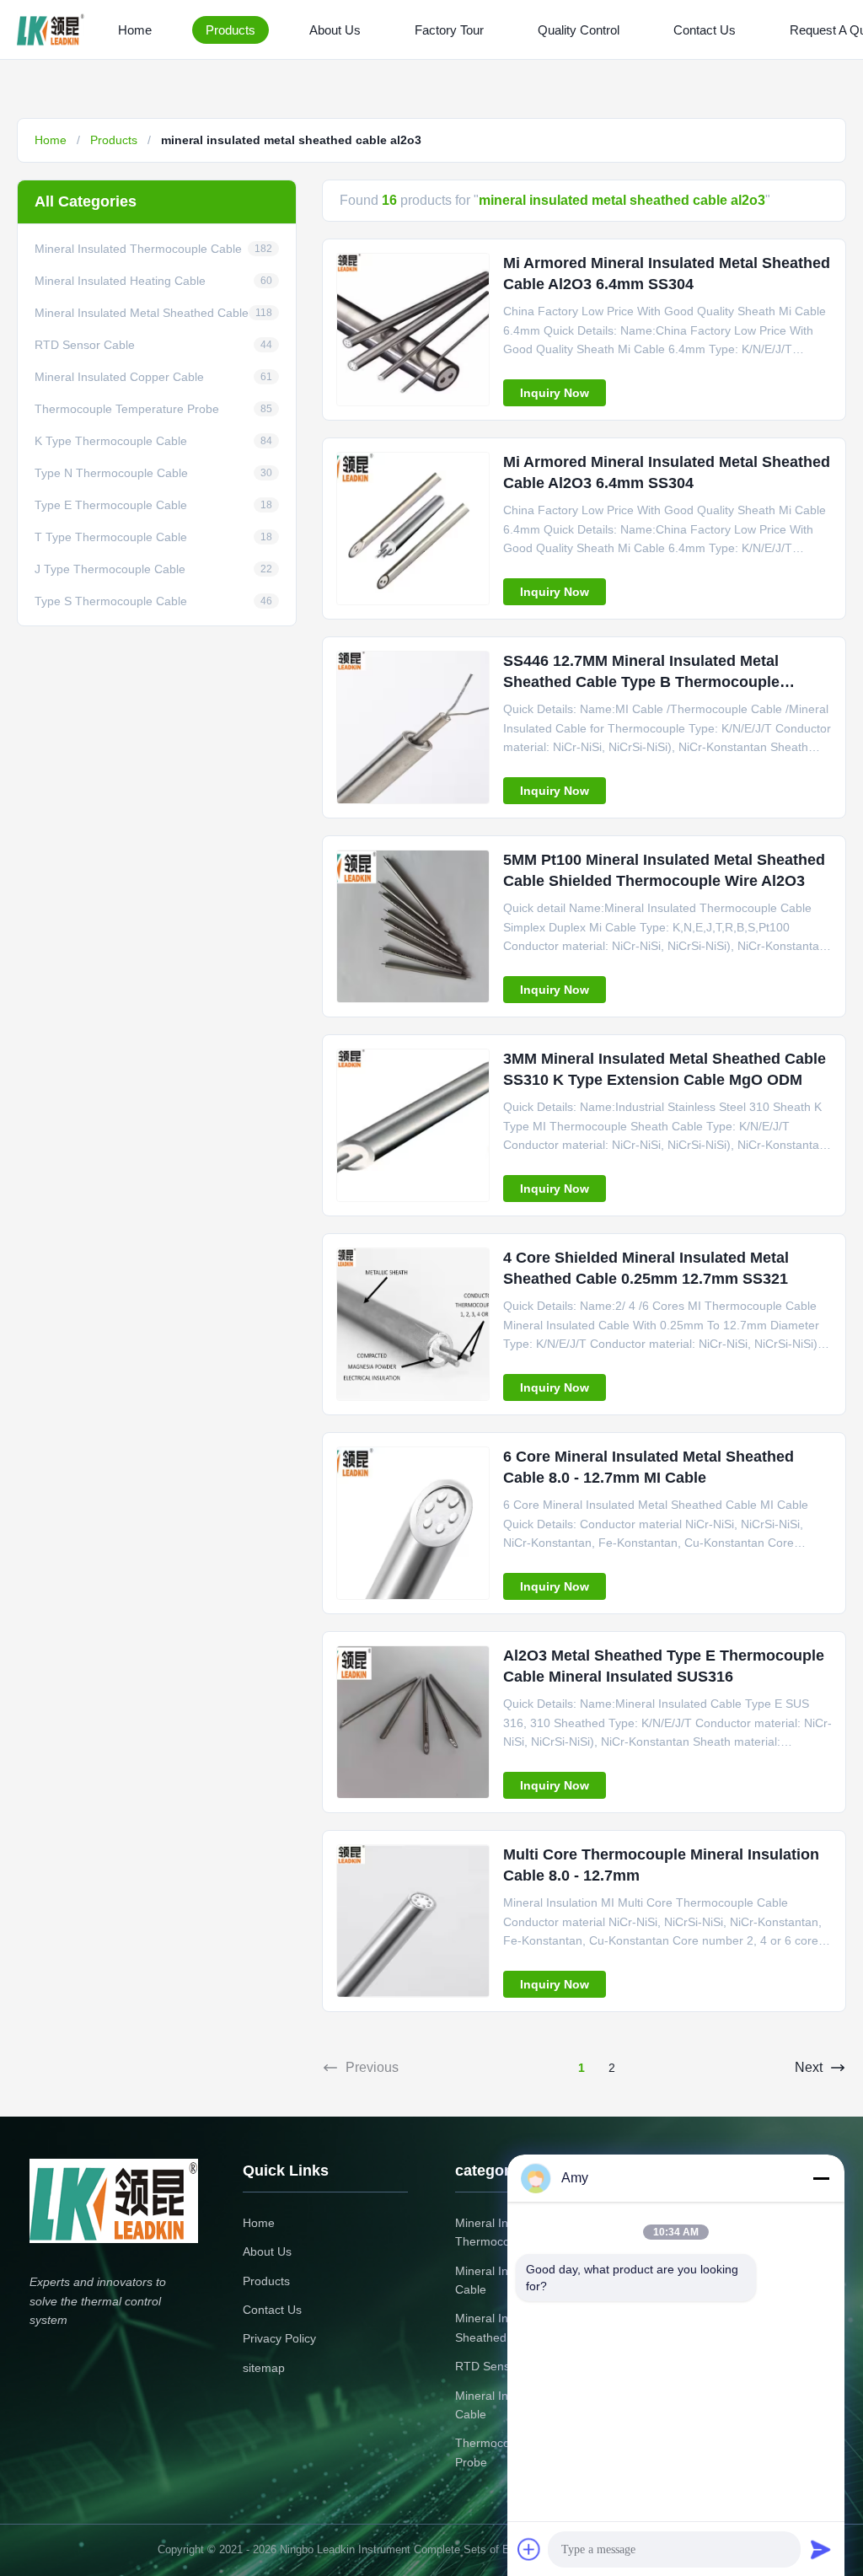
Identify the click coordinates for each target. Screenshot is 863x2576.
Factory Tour (449, 30)
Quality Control (579, 30)
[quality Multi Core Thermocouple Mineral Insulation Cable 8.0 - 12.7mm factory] (413, 1921)
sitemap (264, 2368)
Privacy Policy (279, 2338)
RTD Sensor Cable (505, 2366)
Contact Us (705, 30)
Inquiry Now (555, 393)
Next (809, 2067)
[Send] (821, 2549)
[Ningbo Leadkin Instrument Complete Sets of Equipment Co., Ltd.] (54, 30)
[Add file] (529, 2549)
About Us (335, 30)
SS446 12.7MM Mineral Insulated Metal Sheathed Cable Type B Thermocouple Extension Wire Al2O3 (641, 682)
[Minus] (821, 2178)
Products (230, 30)
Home (135, 30)
